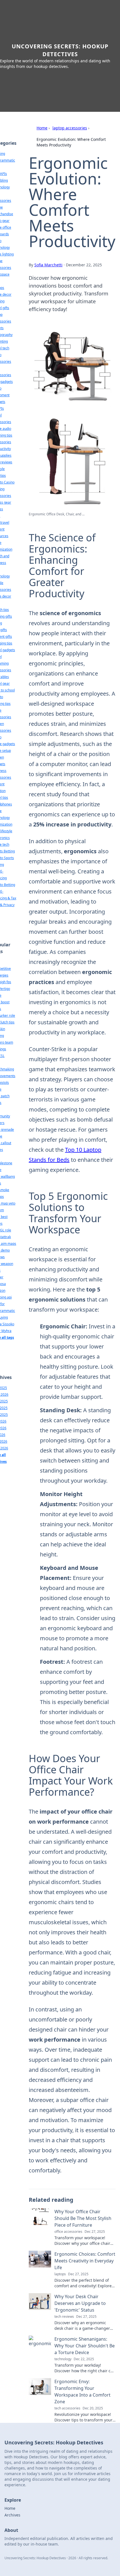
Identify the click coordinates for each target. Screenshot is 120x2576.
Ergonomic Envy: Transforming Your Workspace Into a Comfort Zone (82, 2392)
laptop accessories (70, 128)
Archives (12, 2515)
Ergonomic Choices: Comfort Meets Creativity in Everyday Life (85, 2261)
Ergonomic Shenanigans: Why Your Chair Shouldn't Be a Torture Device (85, 2346)
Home (42, 128)
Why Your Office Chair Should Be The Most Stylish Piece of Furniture (83, 2218)
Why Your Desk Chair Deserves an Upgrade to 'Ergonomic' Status (80, 2303)
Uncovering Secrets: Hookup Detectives (60, 50)
